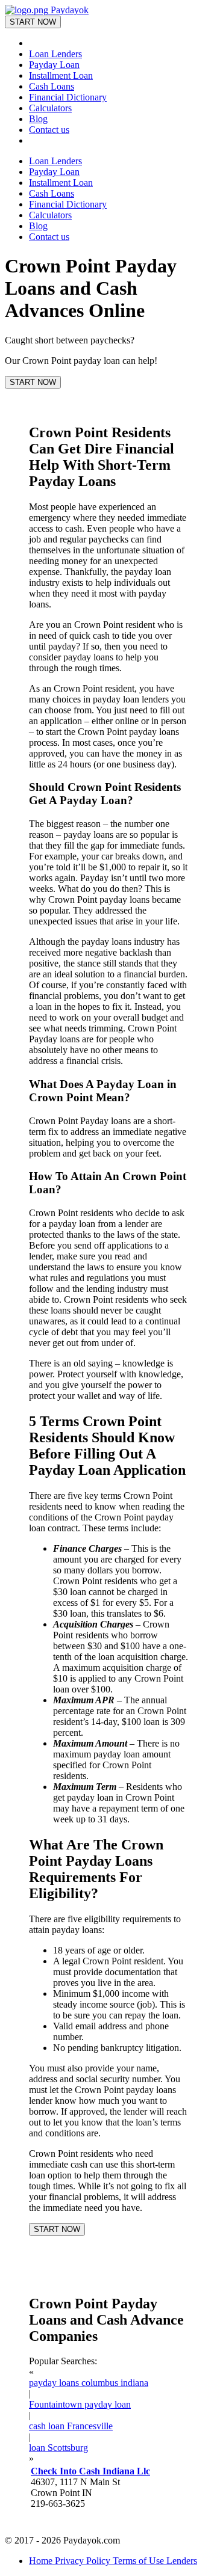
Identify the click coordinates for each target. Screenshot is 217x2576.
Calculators (50, 108)
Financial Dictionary (68, 97)
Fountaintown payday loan (80, 2404)
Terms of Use (140, 2561)
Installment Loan (61, 75)
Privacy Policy (84, 2561)
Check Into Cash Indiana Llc (90, 2471)
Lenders (182, 2561)
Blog (38, 119)
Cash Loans (52, 86)
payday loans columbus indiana (89, 2383)
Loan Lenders (55, 54)
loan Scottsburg (58, 2448)
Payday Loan (54, 65)
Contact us (49, 130)
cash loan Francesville (71, 2426)
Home (42, 2561)
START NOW (33, 22)
